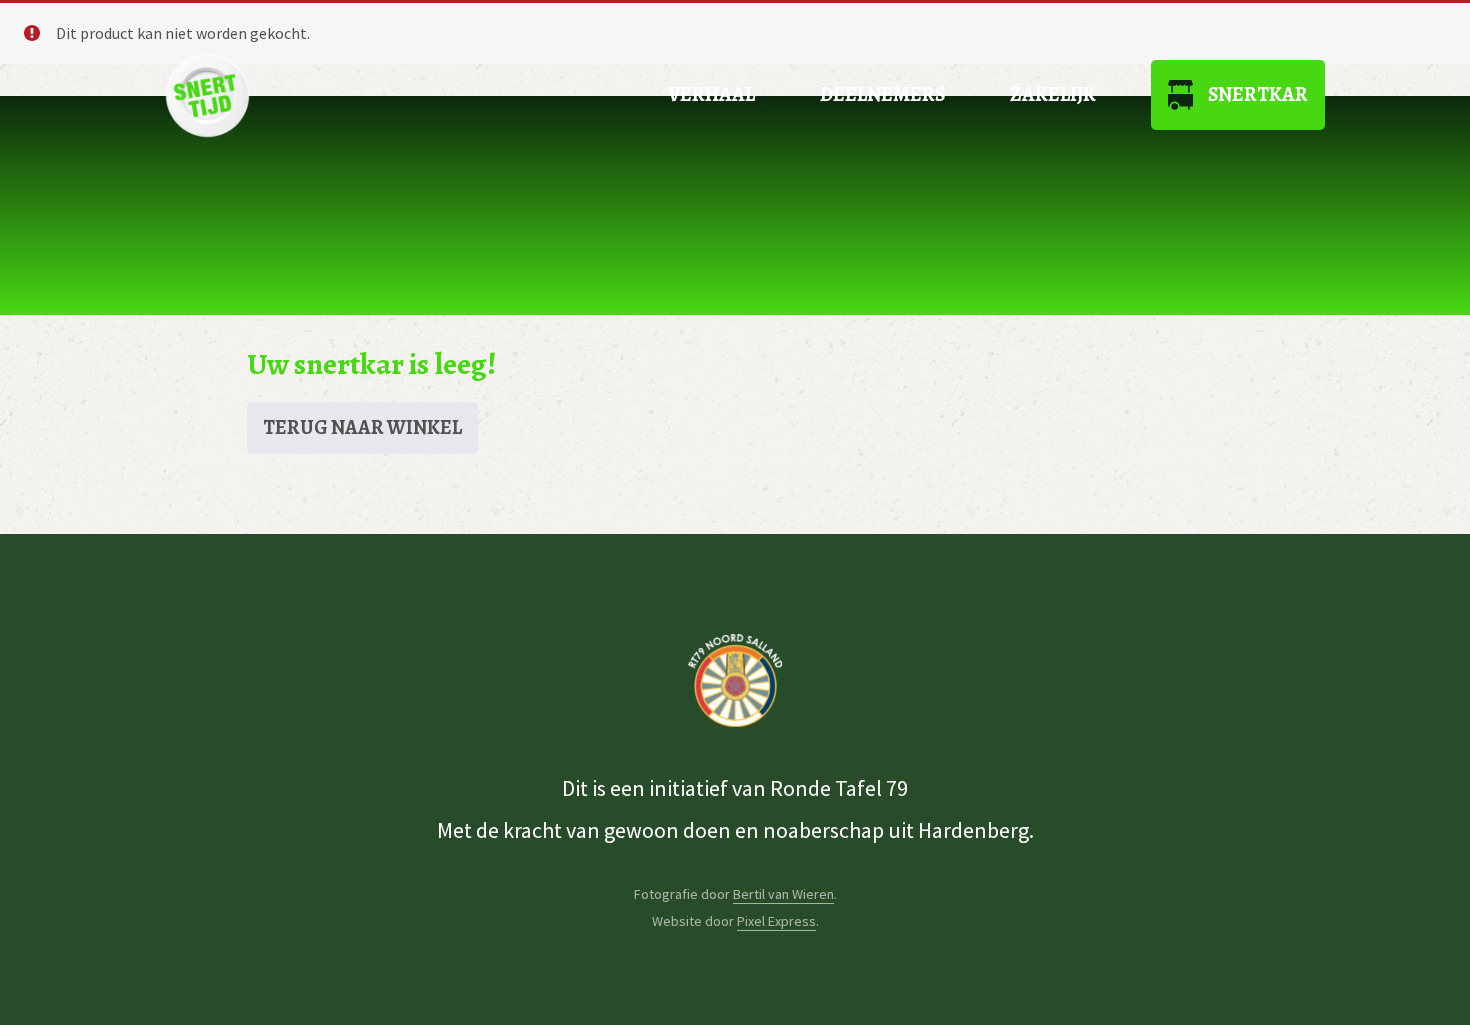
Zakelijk (1053, 94)
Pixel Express (776, 921)
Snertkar (1258, 94)
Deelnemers (882, 94)
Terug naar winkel (362, 427)
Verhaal (711, 94)
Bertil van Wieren (783, 894)
